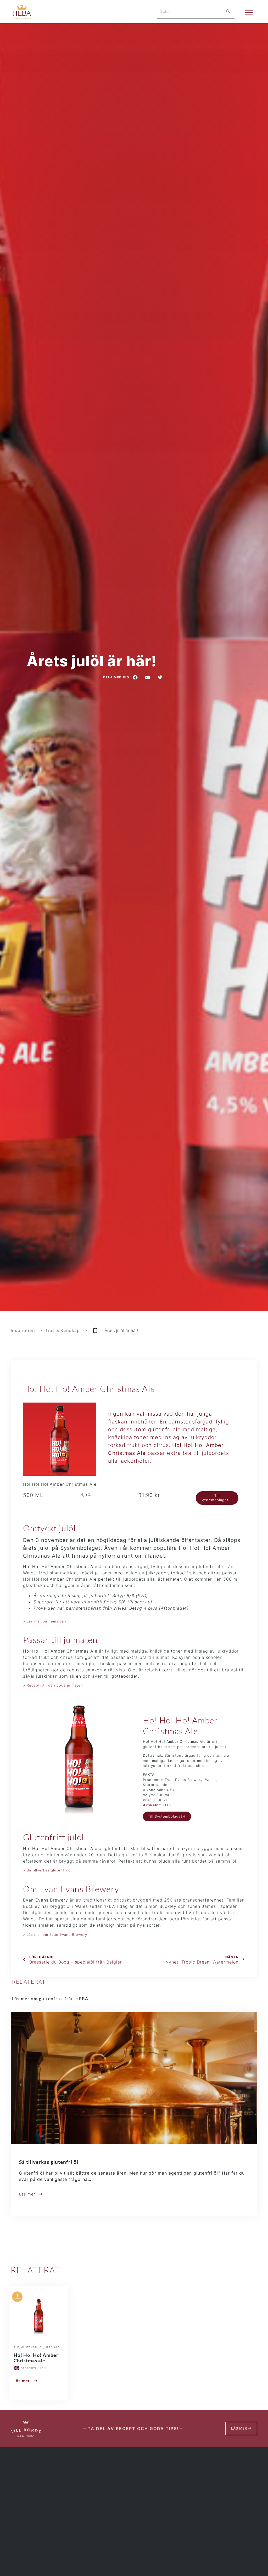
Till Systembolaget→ (167, 1816)
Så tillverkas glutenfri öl (49, 2162)
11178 (158, 1805)
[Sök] (228, 11)
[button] (136, 677)
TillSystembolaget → (217, 1498)
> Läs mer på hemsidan (45, 1621)
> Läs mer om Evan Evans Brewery (55, 1934)
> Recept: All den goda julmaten (53, 1685)
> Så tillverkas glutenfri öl (47, 1870)
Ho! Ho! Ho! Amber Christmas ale (36, 2358)
